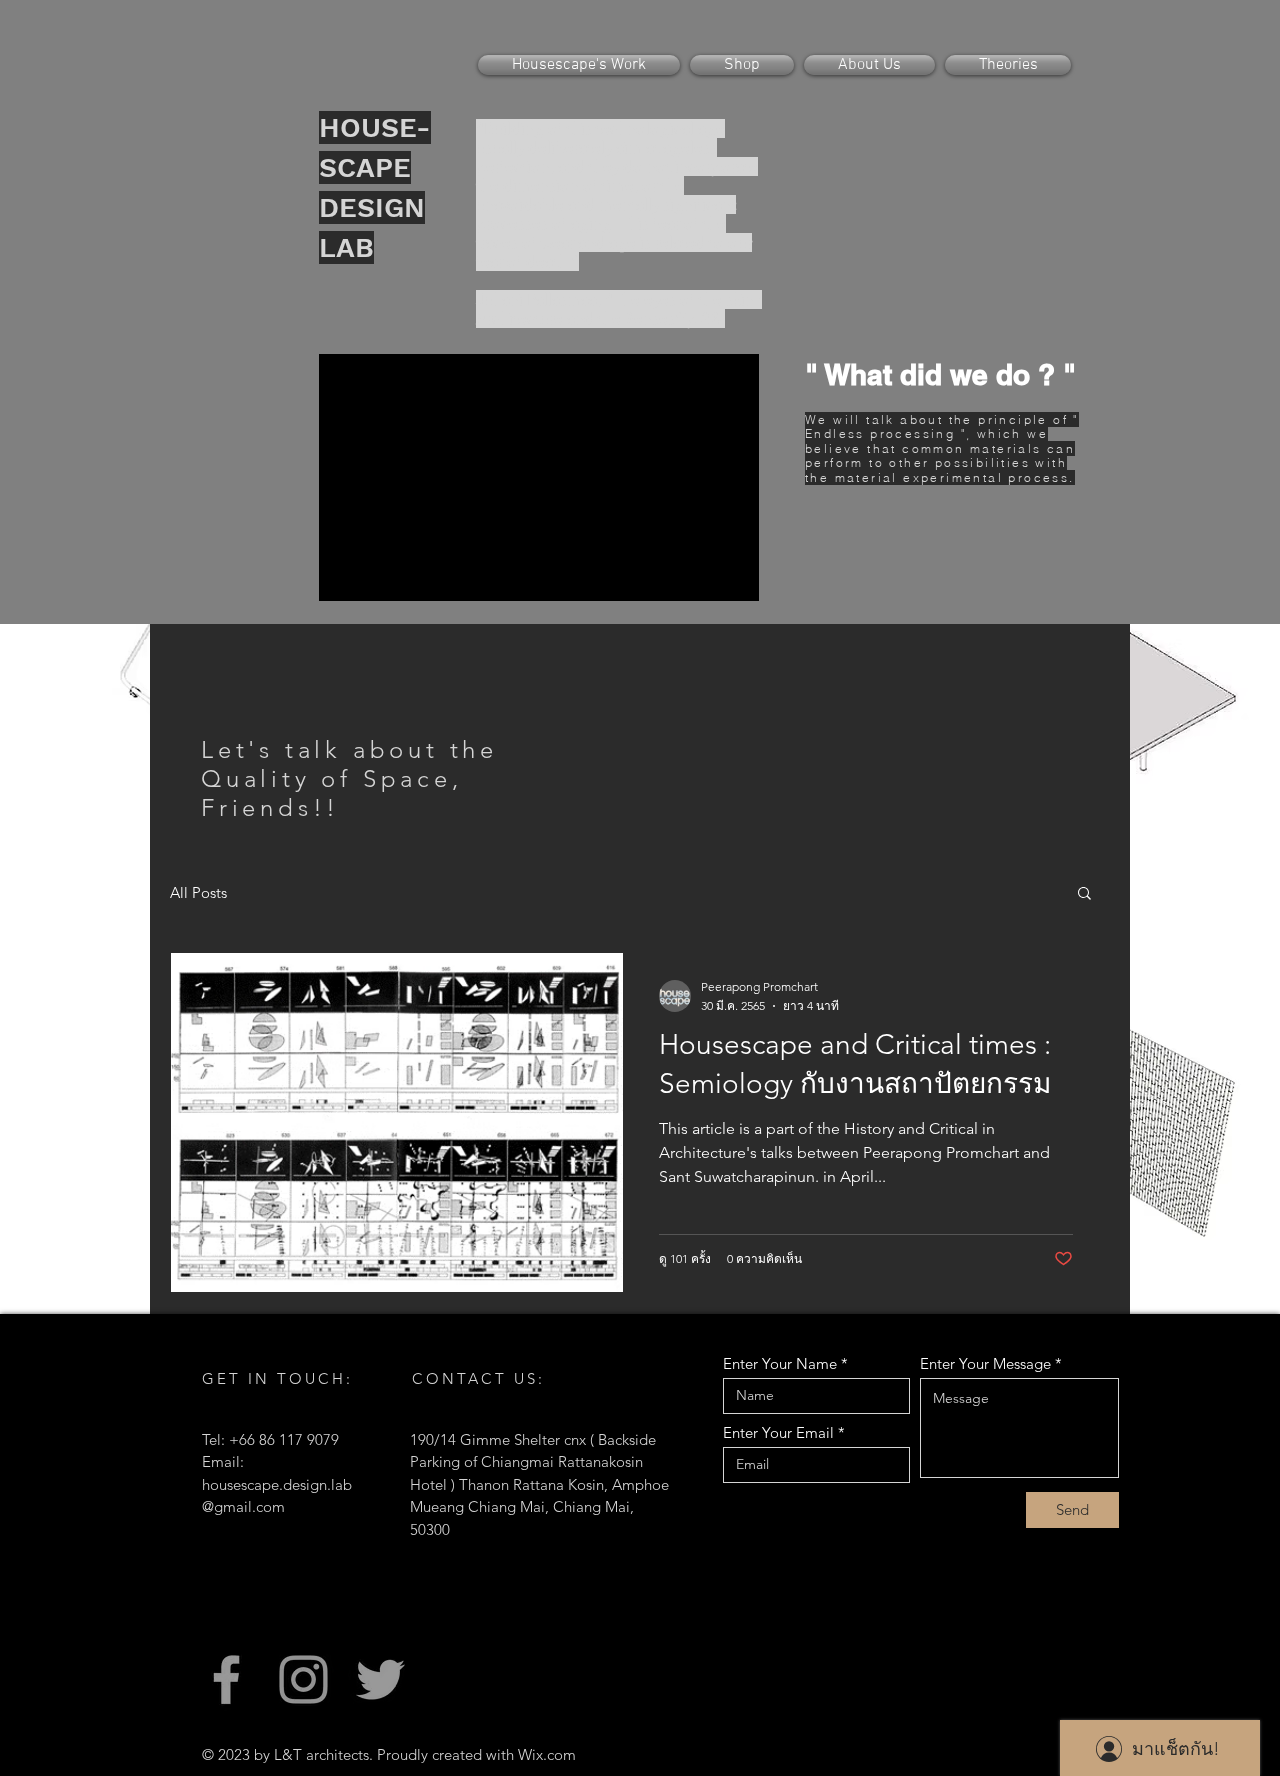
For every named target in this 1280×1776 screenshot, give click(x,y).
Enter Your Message (985, 1363)
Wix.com (547, 1754)
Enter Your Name (780, 1363)
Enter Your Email (778, 1432)
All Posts (198, 892)
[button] (1084, 894)
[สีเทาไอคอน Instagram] (303, 1679)
